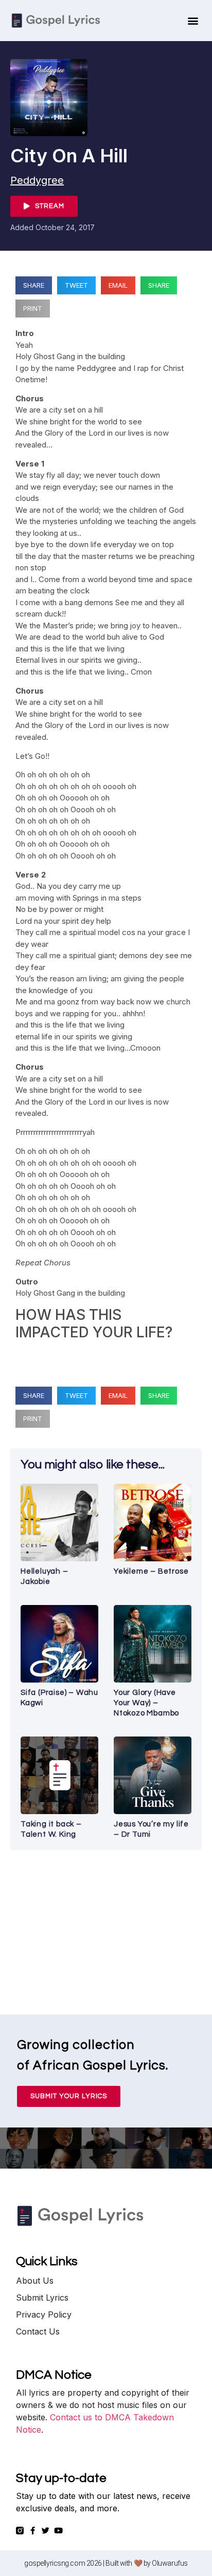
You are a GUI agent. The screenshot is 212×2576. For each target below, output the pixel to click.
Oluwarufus (170, 2563)
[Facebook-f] (33, 2531)
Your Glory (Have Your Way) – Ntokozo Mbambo (146, 1703)
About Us (35, 2281)
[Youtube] (58, 2531)
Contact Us (38, 2331)
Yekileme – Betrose (151, 1571)
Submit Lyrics (42, 2298)
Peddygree (37, 180)
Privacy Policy (44, 2314)
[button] (193, 21)
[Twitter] (46, 2531)
